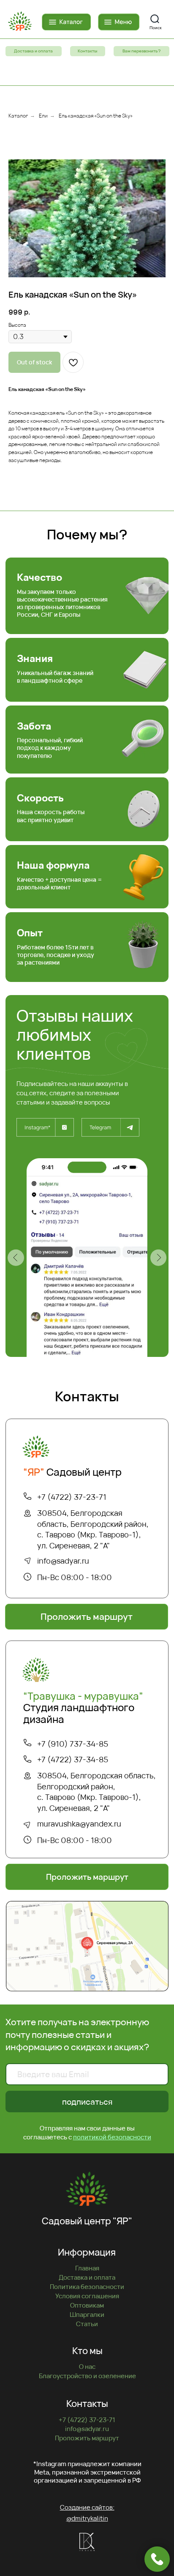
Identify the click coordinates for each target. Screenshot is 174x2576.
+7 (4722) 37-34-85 (73, 1759)
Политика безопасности (87, 2287)
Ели (43, 116)
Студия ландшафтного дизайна (83, 1707)
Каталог (18, 116)
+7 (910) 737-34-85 (73, 1744)
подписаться (87, 2102)
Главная (87, 2268)
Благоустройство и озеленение (87, 2376)
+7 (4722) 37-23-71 (72, 1497)
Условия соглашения (87, 2296)
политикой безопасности (112, 2137)
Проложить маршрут (87, 2438)
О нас (87, 2367)
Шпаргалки (87, 2315)
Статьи (87, 2324)
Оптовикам (87, 2305)
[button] (141, 51)
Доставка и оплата (87, 2277)
